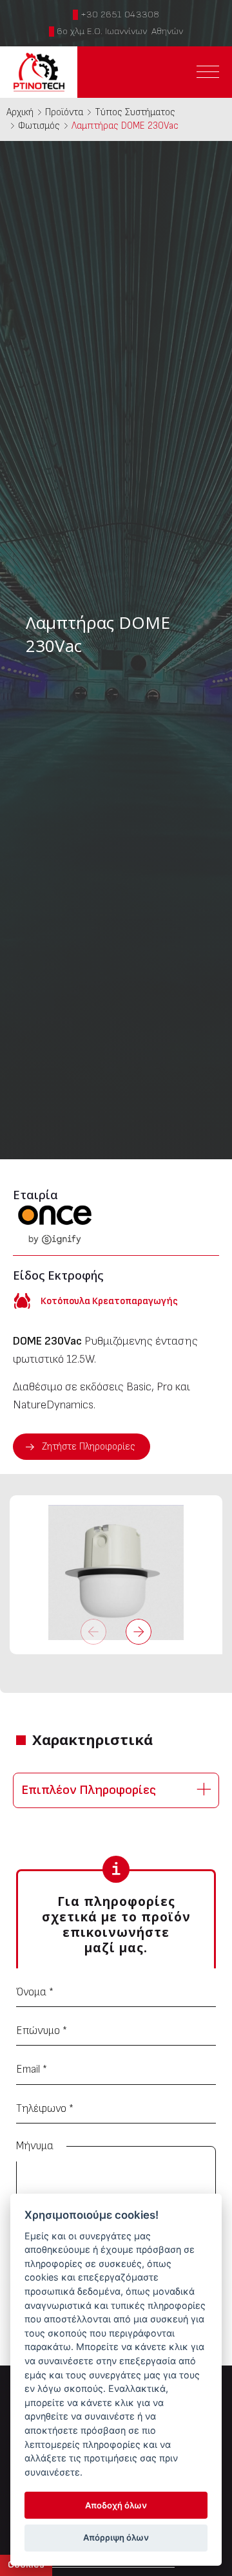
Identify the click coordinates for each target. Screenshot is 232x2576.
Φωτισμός (39, 126)
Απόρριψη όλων (116, 2537)
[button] (139, 1632)
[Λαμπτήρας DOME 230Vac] (116, 1573)
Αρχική (20, 112)
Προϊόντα (64, 112)
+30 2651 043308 (120, 14)
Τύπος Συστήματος (135, 112)
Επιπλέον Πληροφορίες (89, 1790)
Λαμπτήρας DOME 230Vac (125, 126)
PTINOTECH (39, 72)
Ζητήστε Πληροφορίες (89, 1447)
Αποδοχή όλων (116, 2505)
